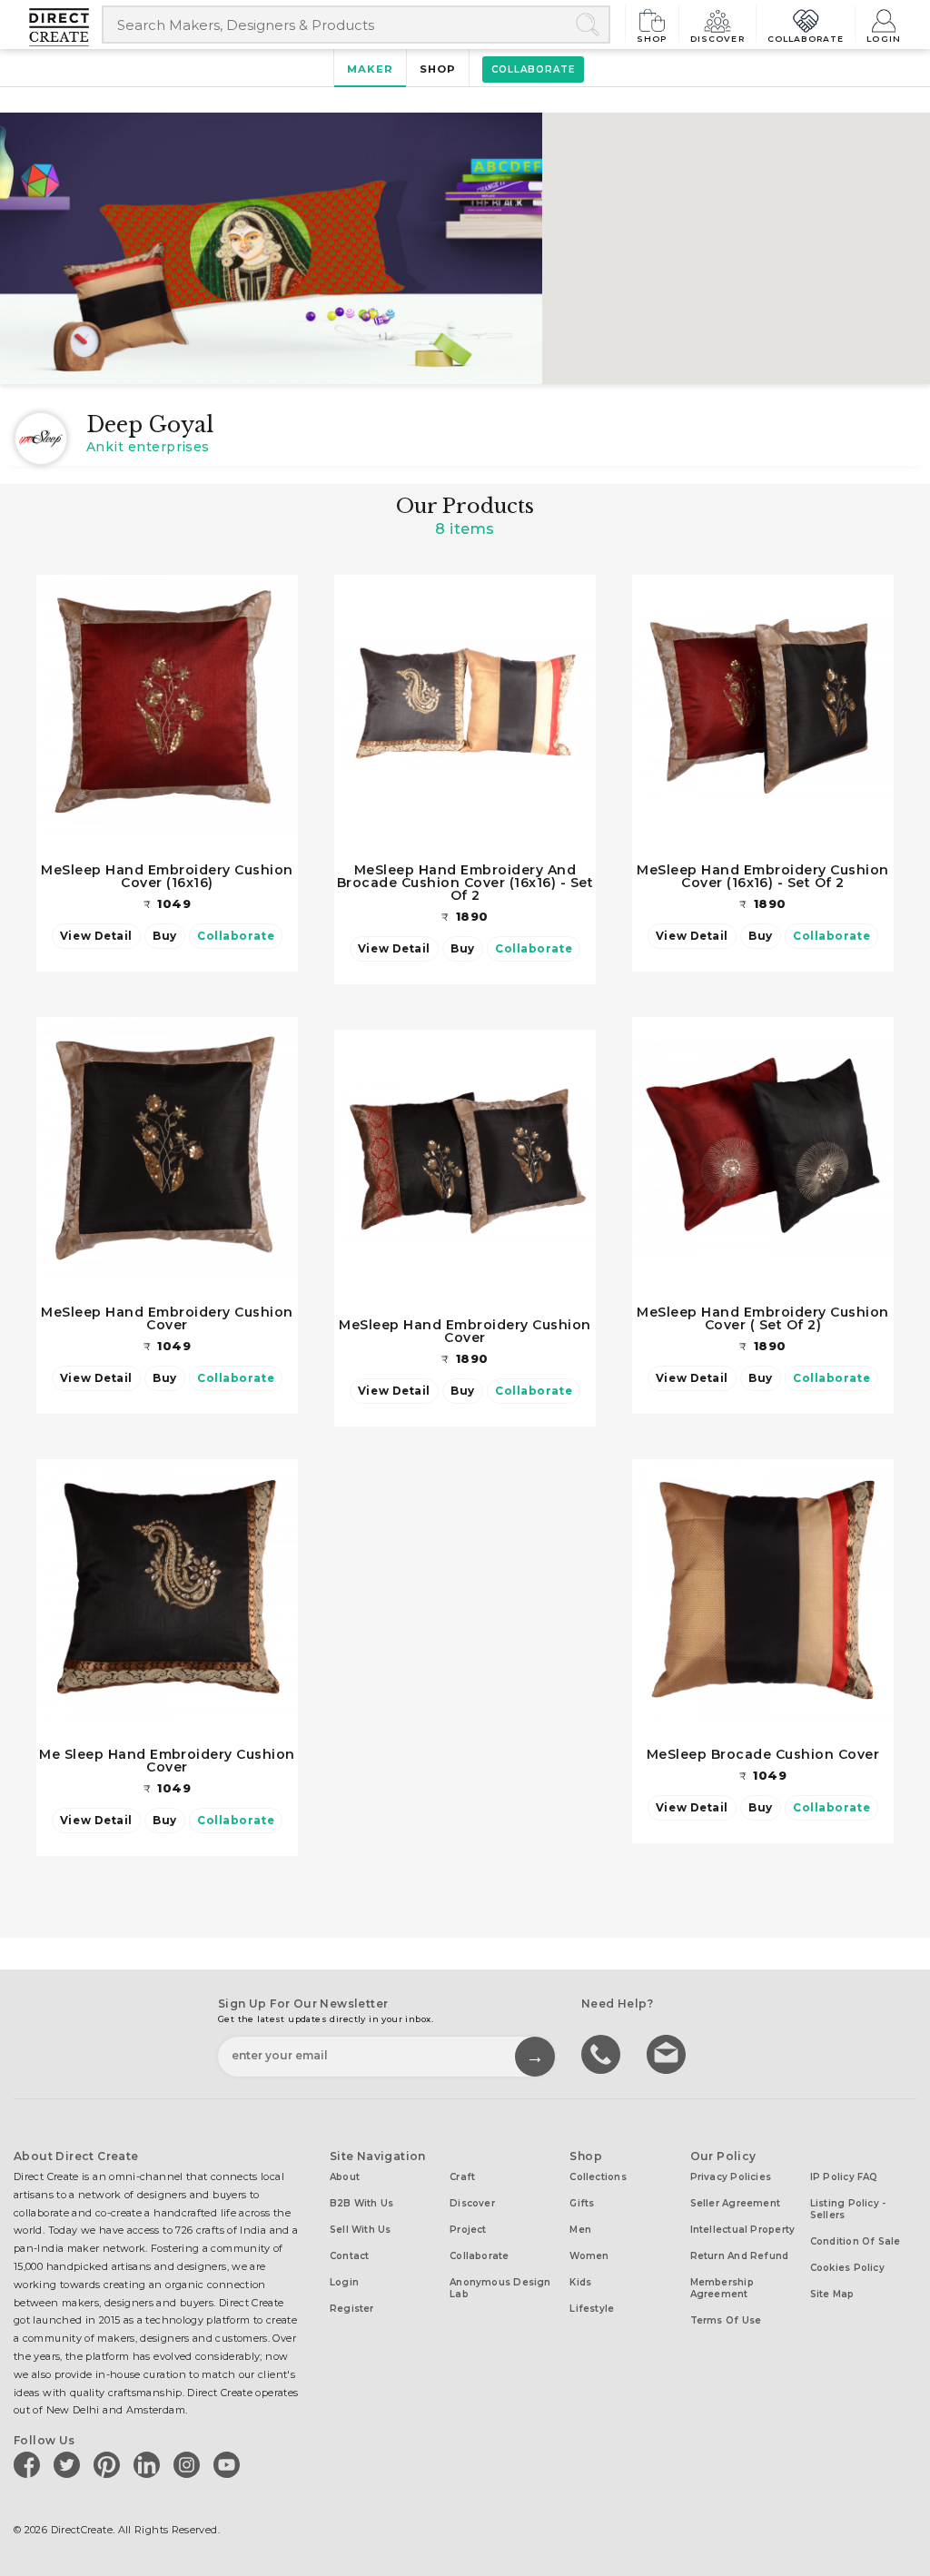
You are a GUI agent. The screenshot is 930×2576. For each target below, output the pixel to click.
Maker (370, 69)
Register (352, 2309)
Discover (717, 38)
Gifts (582, 2203)
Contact (350, 2256)
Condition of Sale (856, 2241)
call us (603, 2053)
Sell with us (361, 2230)
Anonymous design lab (500, 2288)
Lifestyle (592, 2309)
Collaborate (806, 38)
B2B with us (361, 2203)
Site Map (832, 2294)
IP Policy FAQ (844, 2177)
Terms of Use (726, 2320)
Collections (598, 2177)
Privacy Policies (731, 2177)
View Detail (96, 936)
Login (884, 38)
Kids (580, 2282)
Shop (652, 38)
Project (468, 2230)
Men (580, 2230)
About (345, 2177)
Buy (165, 936)
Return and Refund (740, 2256)
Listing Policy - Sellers (848, 2209)
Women (589, 2256)
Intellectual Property (743, 2230)
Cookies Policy (847, 2268)
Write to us (668, 2053)
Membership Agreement (722, 2288)
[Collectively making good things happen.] (65, 27)
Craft (462, 2177)
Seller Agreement (736, 2203)
